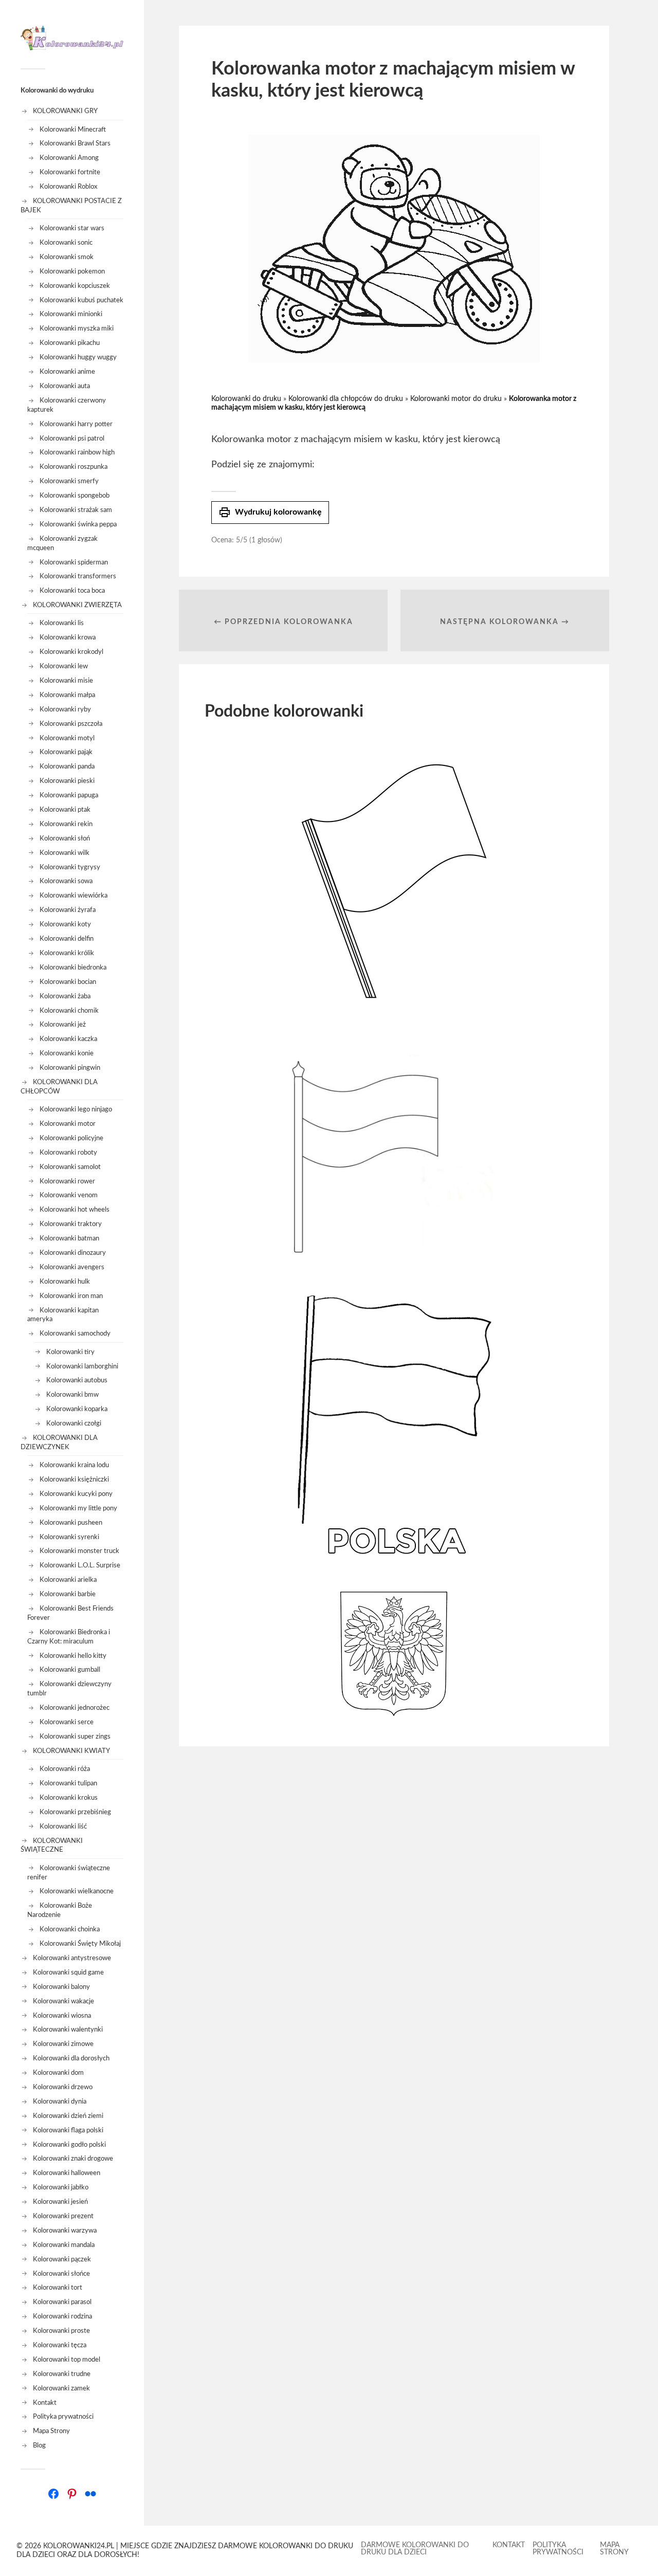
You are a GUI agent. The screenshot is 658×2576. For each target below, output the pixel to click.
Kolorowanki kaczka (68, 1039)
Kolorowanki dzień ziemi (68, 2116)
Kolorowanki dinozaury (73, 1253)
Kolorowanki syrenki (69, 1537)
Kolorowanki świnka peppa (78, 524)
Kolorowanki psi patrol (72, 439)
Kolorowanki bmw (72, 1395)
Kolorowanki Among (69, 158)
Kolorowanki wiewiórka (74, 896)
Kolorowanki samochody (75, 1333)
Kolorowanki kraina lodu (74, 1465)
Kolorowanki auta (65, 386)
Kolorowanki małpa (67, 695)
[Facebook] (53, 2494)
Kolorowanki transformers (78, 576)
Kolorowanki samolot (70, 1167)
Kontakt (45, 2403)
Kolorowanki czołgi (74, 1423)
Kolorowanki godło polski (69, 2145)
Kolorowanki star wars (72, 228)
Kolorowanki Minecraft (73, 130)
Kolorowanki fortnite (70, 172)
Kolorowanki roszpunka (74, 467)
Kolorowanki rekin (66, 824)
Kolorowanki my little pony (78, 1508)
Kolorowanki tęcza (60, 2345)
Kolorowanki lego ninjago (76, 1109)
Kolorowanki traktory (71, 1224)
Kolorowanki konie (67, 1053)
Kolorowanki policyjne (71, 1138)
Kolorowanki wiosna (62, 2016)
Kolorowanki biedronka (73, 967)
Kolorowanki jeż (63, 1025)
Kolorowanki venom (69, 1195)
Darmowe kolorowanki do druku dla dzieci (415, 2549)
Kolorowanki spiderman (74, 562)
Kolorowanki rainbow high (77, 452)
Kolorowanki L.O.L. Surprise (80, 1565)
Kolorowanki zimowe (63, 2044)
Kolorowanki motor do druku (456, 399)
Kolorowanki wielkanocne (77, 1891)
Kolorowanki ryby (65, 709)
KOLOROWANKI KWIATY (71, 1751)
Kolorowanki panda (67, 766)
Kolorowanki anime (67, 372)
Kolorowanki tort (58, 2288)
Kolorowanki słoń (65, 838)
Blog (39, 2445)
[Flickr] (90, 2494)
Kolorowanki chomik (69, 1011)
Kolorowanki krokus (69, 1798)
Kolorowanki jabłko (61, 2187)
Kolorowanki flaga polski (68, 2130)
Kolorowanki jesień (60, 2202)
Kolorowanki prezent (63, 2216)
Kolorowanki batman (69, 1238)
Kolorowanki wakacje (63, 2001)
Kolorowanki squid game (68, 1972)
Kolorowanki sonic (66, 243)
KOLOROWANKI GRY (65, 111)
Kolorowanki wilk (65, 853)
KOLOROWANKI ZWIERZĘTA (77, 605)
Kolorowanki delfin (67, 939)
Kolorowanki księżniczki (74, 1479)
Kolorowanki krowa (68, 637)
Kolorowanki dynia (60, 2102)
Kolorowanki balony (61, 1987)
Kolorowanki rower (67, 1181)
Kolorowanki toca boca (72, 591)
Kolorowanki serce (67, 1722)
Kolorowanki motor (68, 1124)
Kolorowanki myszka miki (77, 328)
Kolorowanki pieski (67, 781)
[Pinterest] (72, 2494)
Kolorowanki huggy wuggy (78, 357)
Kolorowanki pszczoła (71, 724)
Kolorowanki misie (66, 681)
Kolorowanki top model (67, 2360)
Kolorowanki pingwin (70, 1068)
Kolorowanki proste (61, 2331)
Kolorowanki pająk (66, 752)
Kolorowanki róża (65, 1769)
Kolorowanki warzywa (65, 2231)
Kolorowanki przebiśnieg (75, 1812)
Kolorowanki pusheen (71, 1523)
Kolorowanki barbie (68, 1594)
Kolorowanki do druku (246, 399)
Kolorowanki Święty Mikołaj (80, 1944)
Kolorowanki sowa (66, 881)
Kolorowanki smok (67, 257)
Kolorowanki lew (64, 666)
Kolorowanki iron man (71, 1296)
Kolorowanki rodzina (62, 2316)
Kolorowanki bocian (68, 982)
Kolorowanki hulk (65, 1282)
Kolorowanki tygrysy (70, 867)
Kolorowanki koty (65, 924)
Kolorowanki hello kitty (73, 1656)
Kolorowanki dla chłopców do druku (346, 399)
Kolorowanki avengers (72, 1267)
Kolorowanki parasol (62, 2302)
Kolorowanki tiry (70, 1352)
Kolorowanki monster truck (79, 1551)
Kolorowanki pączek (62, 2259)
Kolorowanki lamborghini (82, 1366)
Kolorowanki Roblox (68, 187)
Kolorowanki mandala (64, 2245)
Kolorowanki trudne (62, 2374)
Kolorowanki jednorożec (75, 1708)
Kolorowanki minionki (71, 314)
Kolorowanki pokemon (72, 271)
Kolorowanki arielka (68, 1580)
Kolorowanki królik (67, 953)
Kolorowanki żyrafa (68, 910)
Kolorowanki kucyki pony (76, 1494)
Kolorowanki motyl (67, 738)
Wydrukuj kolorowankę (270, 513)
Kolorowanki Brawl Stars (75, 143)
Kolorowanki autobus (77, 1380)
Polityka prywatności (63, 2417)
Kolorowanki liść (63, 1826)
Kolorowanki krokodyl (71, 652)
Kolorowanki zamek (61, 2388)
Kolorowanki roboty (68, 1153)
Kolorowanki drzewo (63, 2087)
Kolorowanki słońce (61, 2274)
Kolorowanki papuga (69, 795)
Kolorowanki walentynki (68, 2030)
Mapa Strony (51, 2431)
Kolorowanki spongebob (75, 496)
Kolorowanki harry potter (76, 424)
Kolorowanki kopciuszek (75, 286)
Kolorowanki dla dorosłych (71, 2058)
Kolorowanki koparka (77, 1409)
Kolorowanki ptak (65, 810)
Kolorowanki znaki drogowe (73, 2159)
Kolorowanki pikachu (70, 343)
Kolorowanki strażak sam (76, 510)
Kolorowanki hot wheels (75, 1210)
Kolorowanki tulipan (68, 1783)
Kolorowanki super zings (75, 1737)
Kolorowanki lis (62, 623)
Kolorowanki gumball (70, 1670)
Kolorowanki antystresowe (72, 1958)
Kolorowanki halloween (67, 2173)
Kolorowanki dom (58, 2073)
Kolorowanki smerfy (69, 481)
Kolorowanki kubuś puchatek (81, 300)
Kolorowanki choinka (70, 1929)
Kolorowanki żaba (65, 996)
